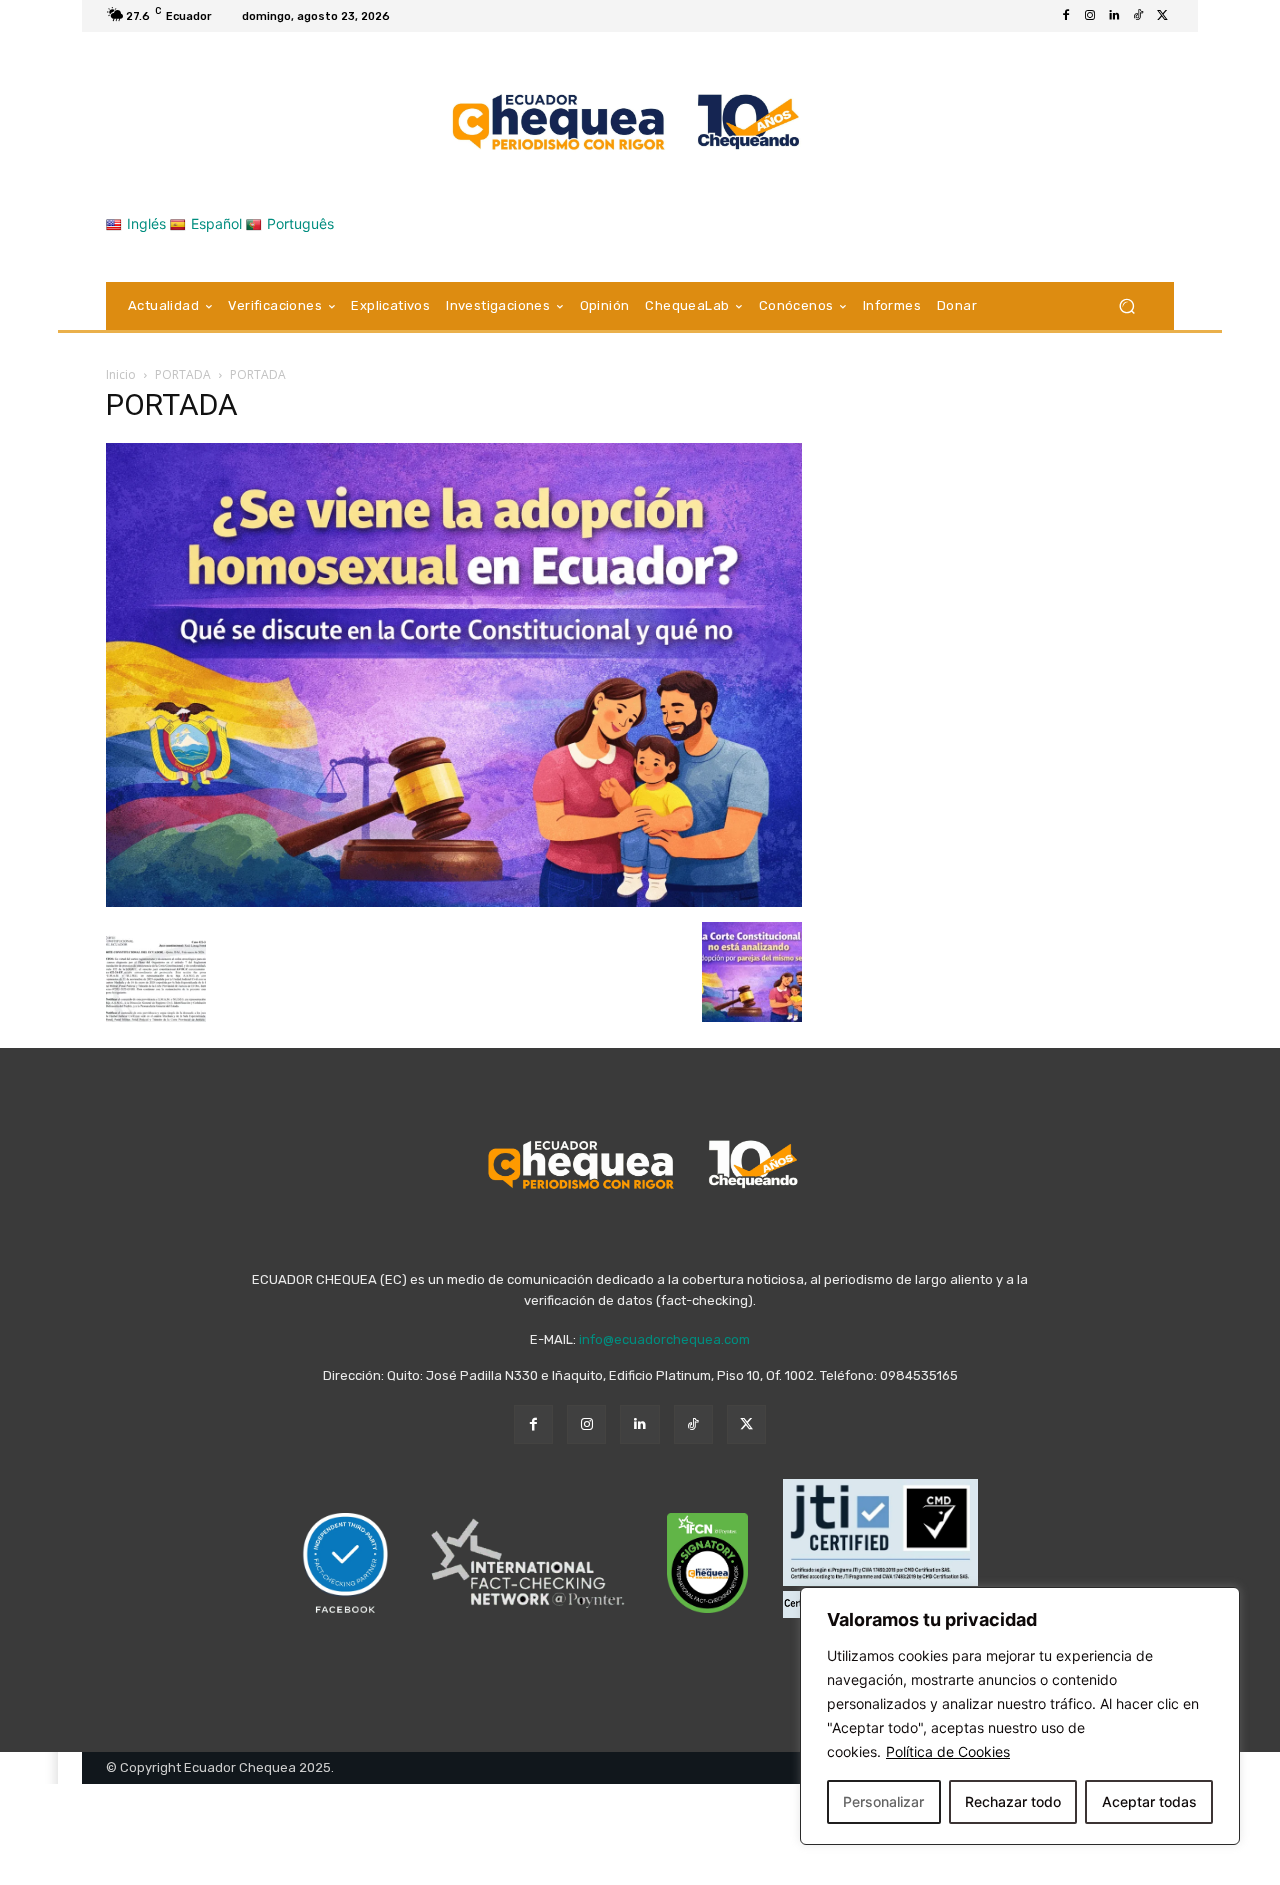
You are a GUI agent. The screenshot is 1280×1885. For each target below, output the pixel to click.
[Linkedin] (1114, 16)
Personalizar (883, 1801)
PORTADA (183, 374)
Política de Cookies (948, 1751)
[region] (1020, 1716)
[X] (1162, 16)
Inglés (146, 223)
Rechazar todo (1013, 1801)
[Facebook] (1066, 16)
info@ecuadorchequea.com (664, 1339)
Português (300, 223)
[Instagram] (1090, 16)
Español (216, 223)
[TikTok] (1138, 16)
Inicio (121, 374)
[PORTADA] (454, 901)
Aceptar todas (1149, 1801)
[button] (1126, 306)
